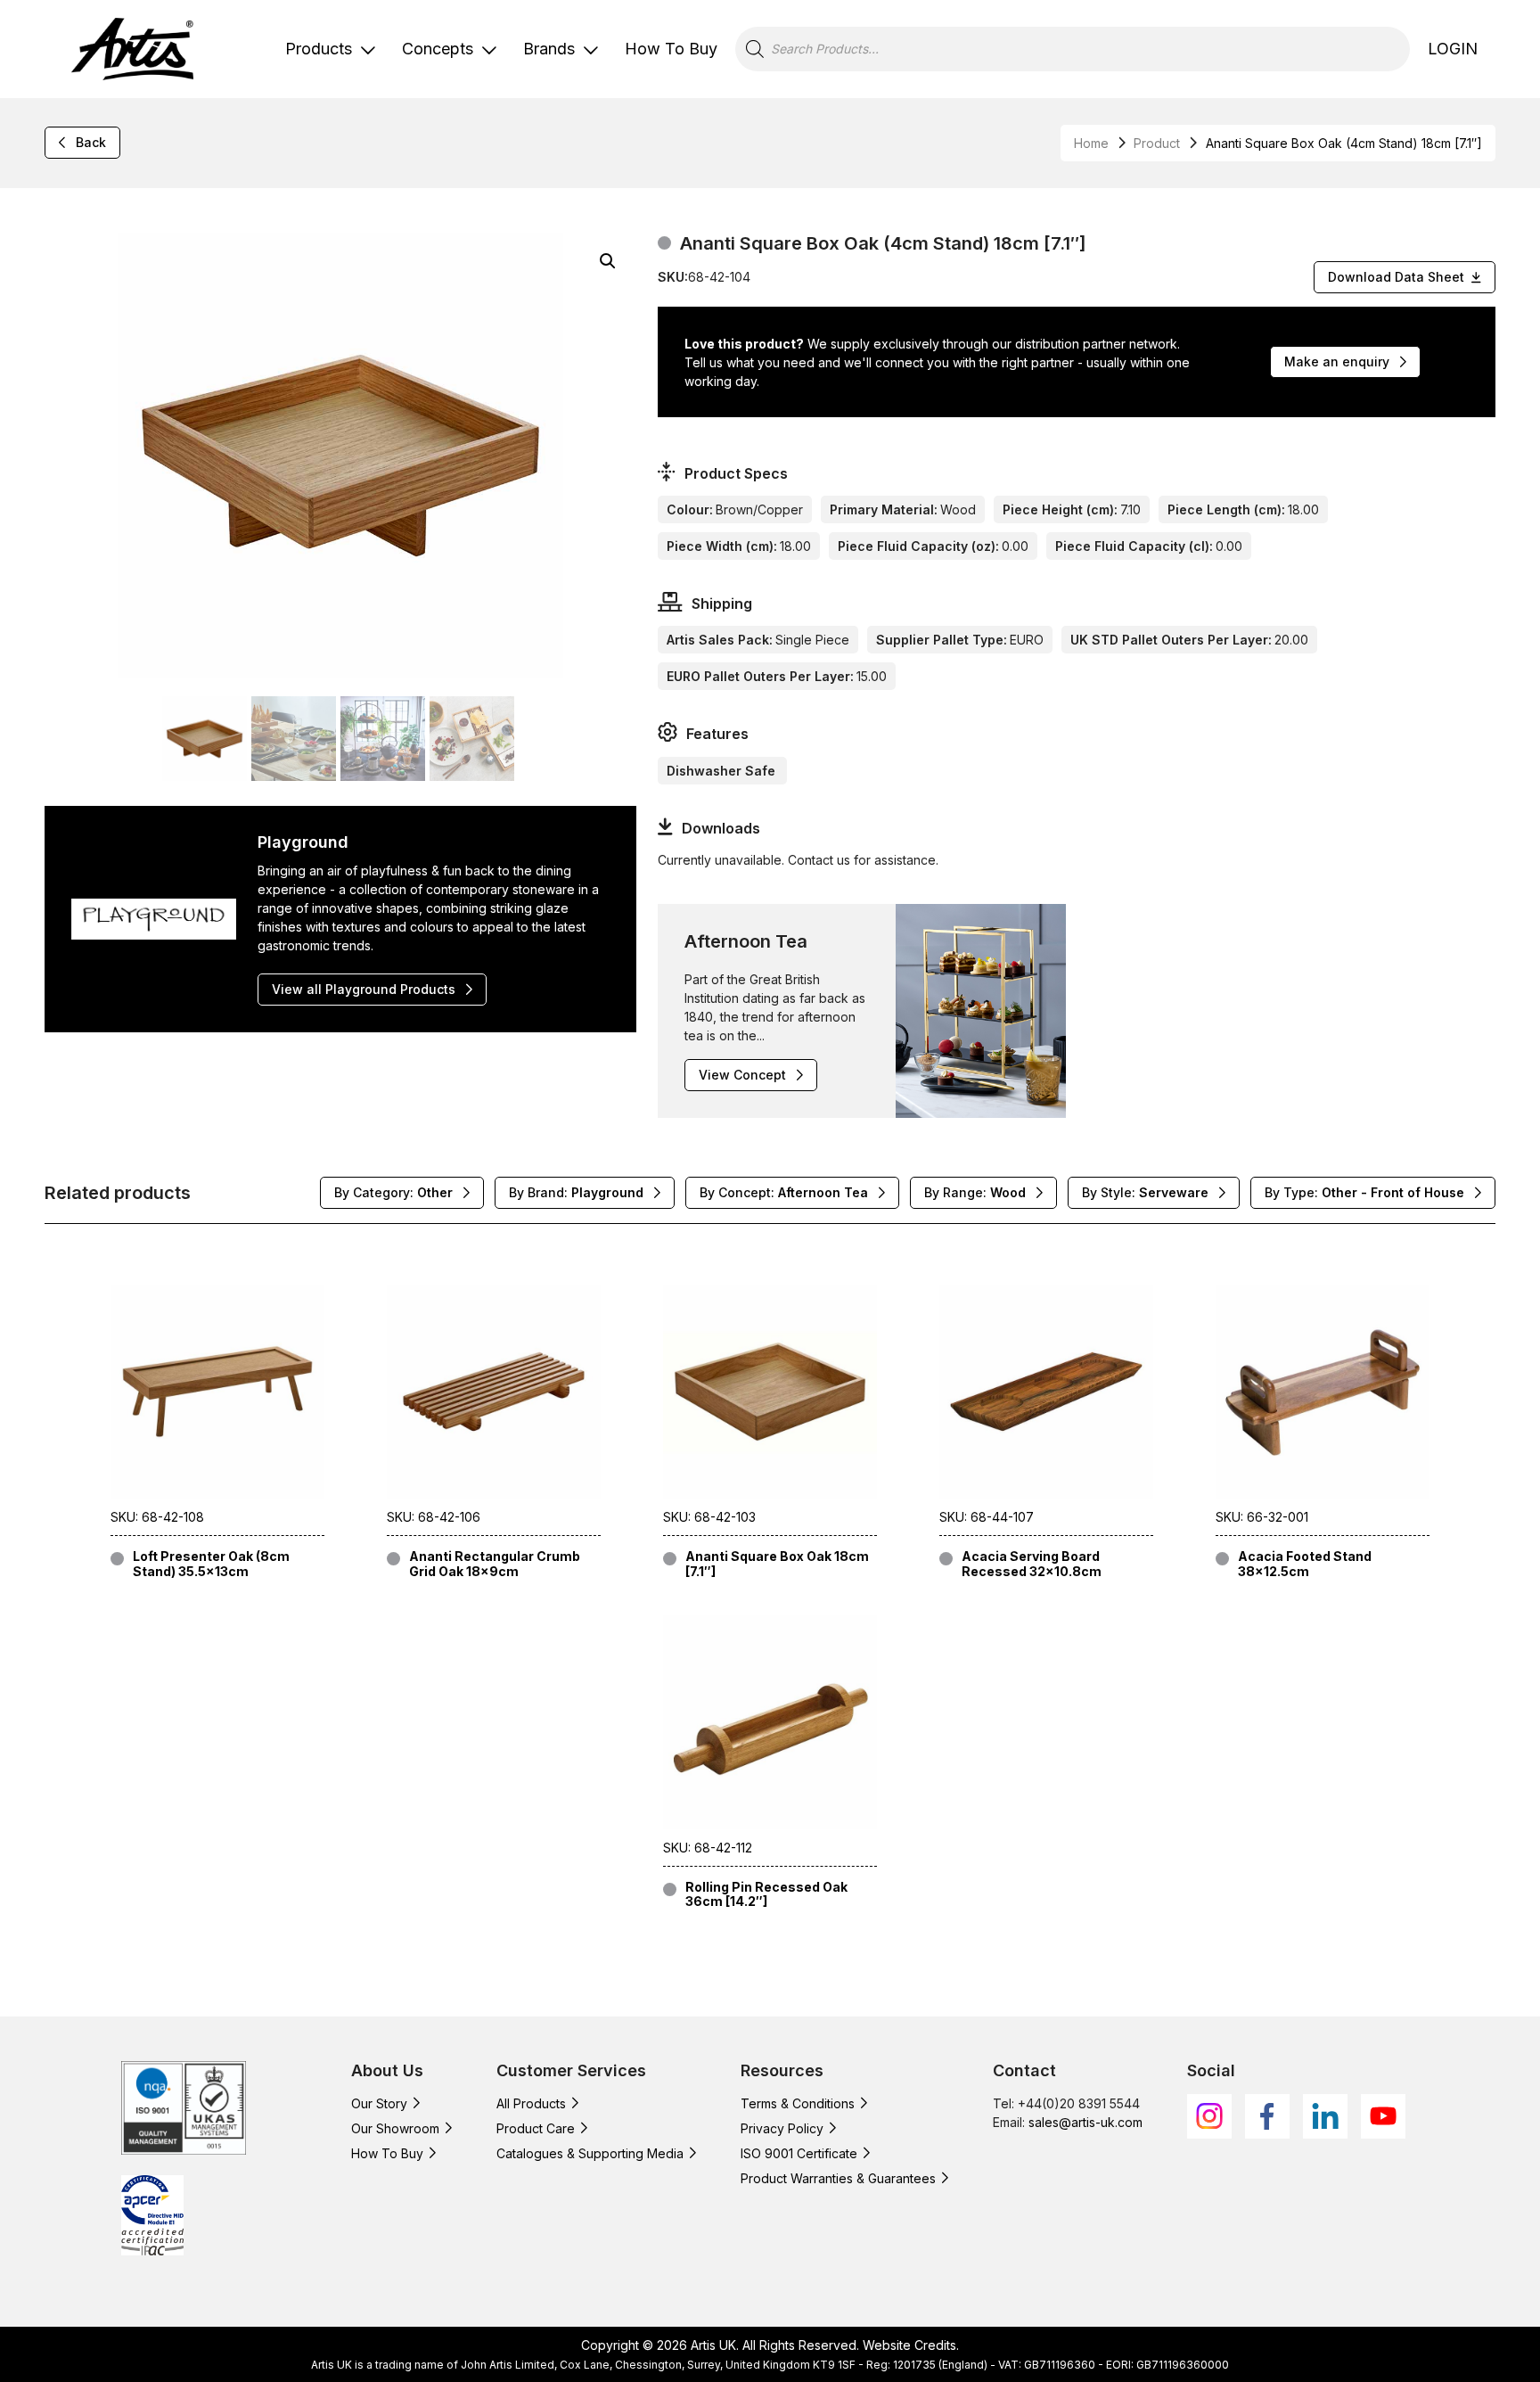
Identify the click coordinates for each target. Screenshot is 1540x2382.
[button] (608, 261)
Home (1091, 143)
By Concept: (784, 1192)
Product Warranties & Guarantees (838, 2178)
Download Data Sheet (1396, 277)
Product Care (536, 2128)
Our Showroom (395, 2128)
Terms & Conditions (798, 2103)
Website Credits (909, 2345)
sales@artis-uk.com (1085, 2122)
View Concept (742, 1075)
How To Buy (671, 49)
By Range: (975, 1192)
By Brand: (576, 1192)
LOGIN (1453, 49)
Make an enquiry (1337, 361)
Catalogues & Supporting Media (590, 2153)
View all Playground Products (364, 989)
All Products (531, 2103)
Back (91, 142)
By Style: (1145, 1192)
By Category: (393, 1192)
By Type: (1364, 1192)
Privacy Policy (782, 2128)
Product (1157, 143)
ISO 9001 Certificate (799, 2153)
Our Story (379, 2103)
